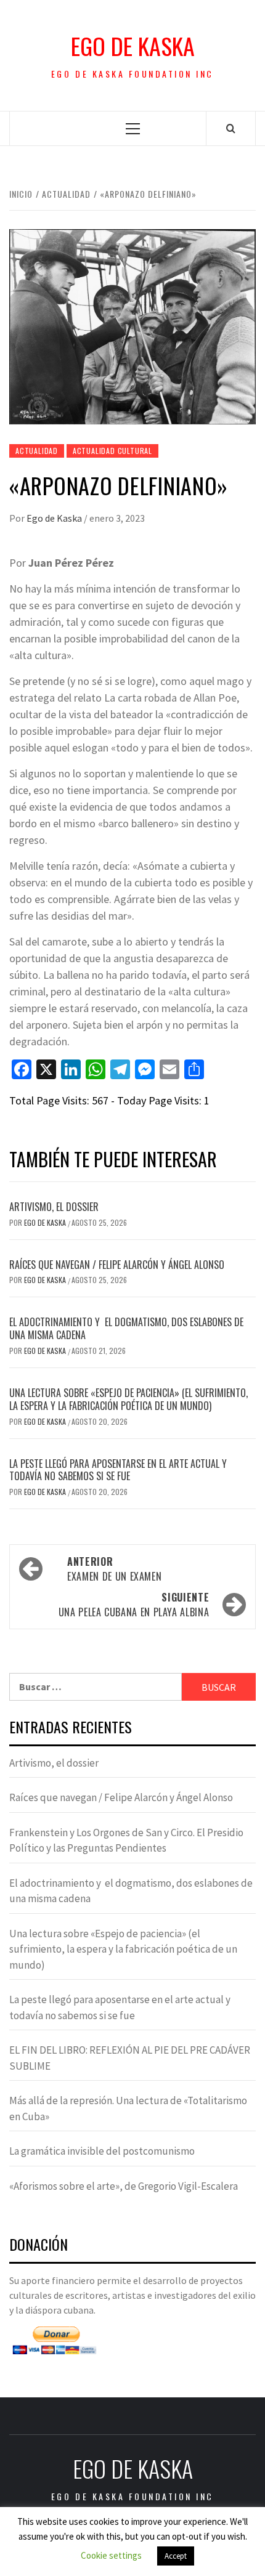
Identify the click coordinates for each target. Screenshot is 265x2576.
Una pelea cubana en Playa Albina (134, 1605)
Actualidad (37, 451)
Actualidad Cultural (112, 451)
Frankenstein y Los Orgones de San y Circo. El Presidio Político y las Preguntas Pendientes (126, 1841)
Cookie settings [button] (111, 2555)
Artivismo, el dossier (54, 1207)
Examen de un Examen (114, 1569)
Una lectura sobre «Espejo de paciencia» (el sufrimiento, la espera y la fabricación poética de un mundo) (128, 1399)
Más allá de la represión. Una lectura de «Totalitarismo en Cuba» (128, 2108)
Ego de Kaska (133, 46)
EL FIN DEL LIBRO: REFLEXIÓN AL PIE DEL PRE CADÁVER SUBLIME (130, 2058)
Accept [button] (176, 2556)
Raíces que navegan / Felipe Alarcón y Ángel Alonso (117, 1265)
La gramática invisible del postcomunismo (102, 2151)
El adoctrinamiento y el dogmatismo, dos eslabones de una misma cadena (126, 1328)
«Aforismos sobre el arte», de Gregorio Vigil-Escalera (124, 2186)
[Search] (231, 128)
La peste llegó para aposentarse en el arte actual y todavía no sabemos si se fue (118, 1470)
